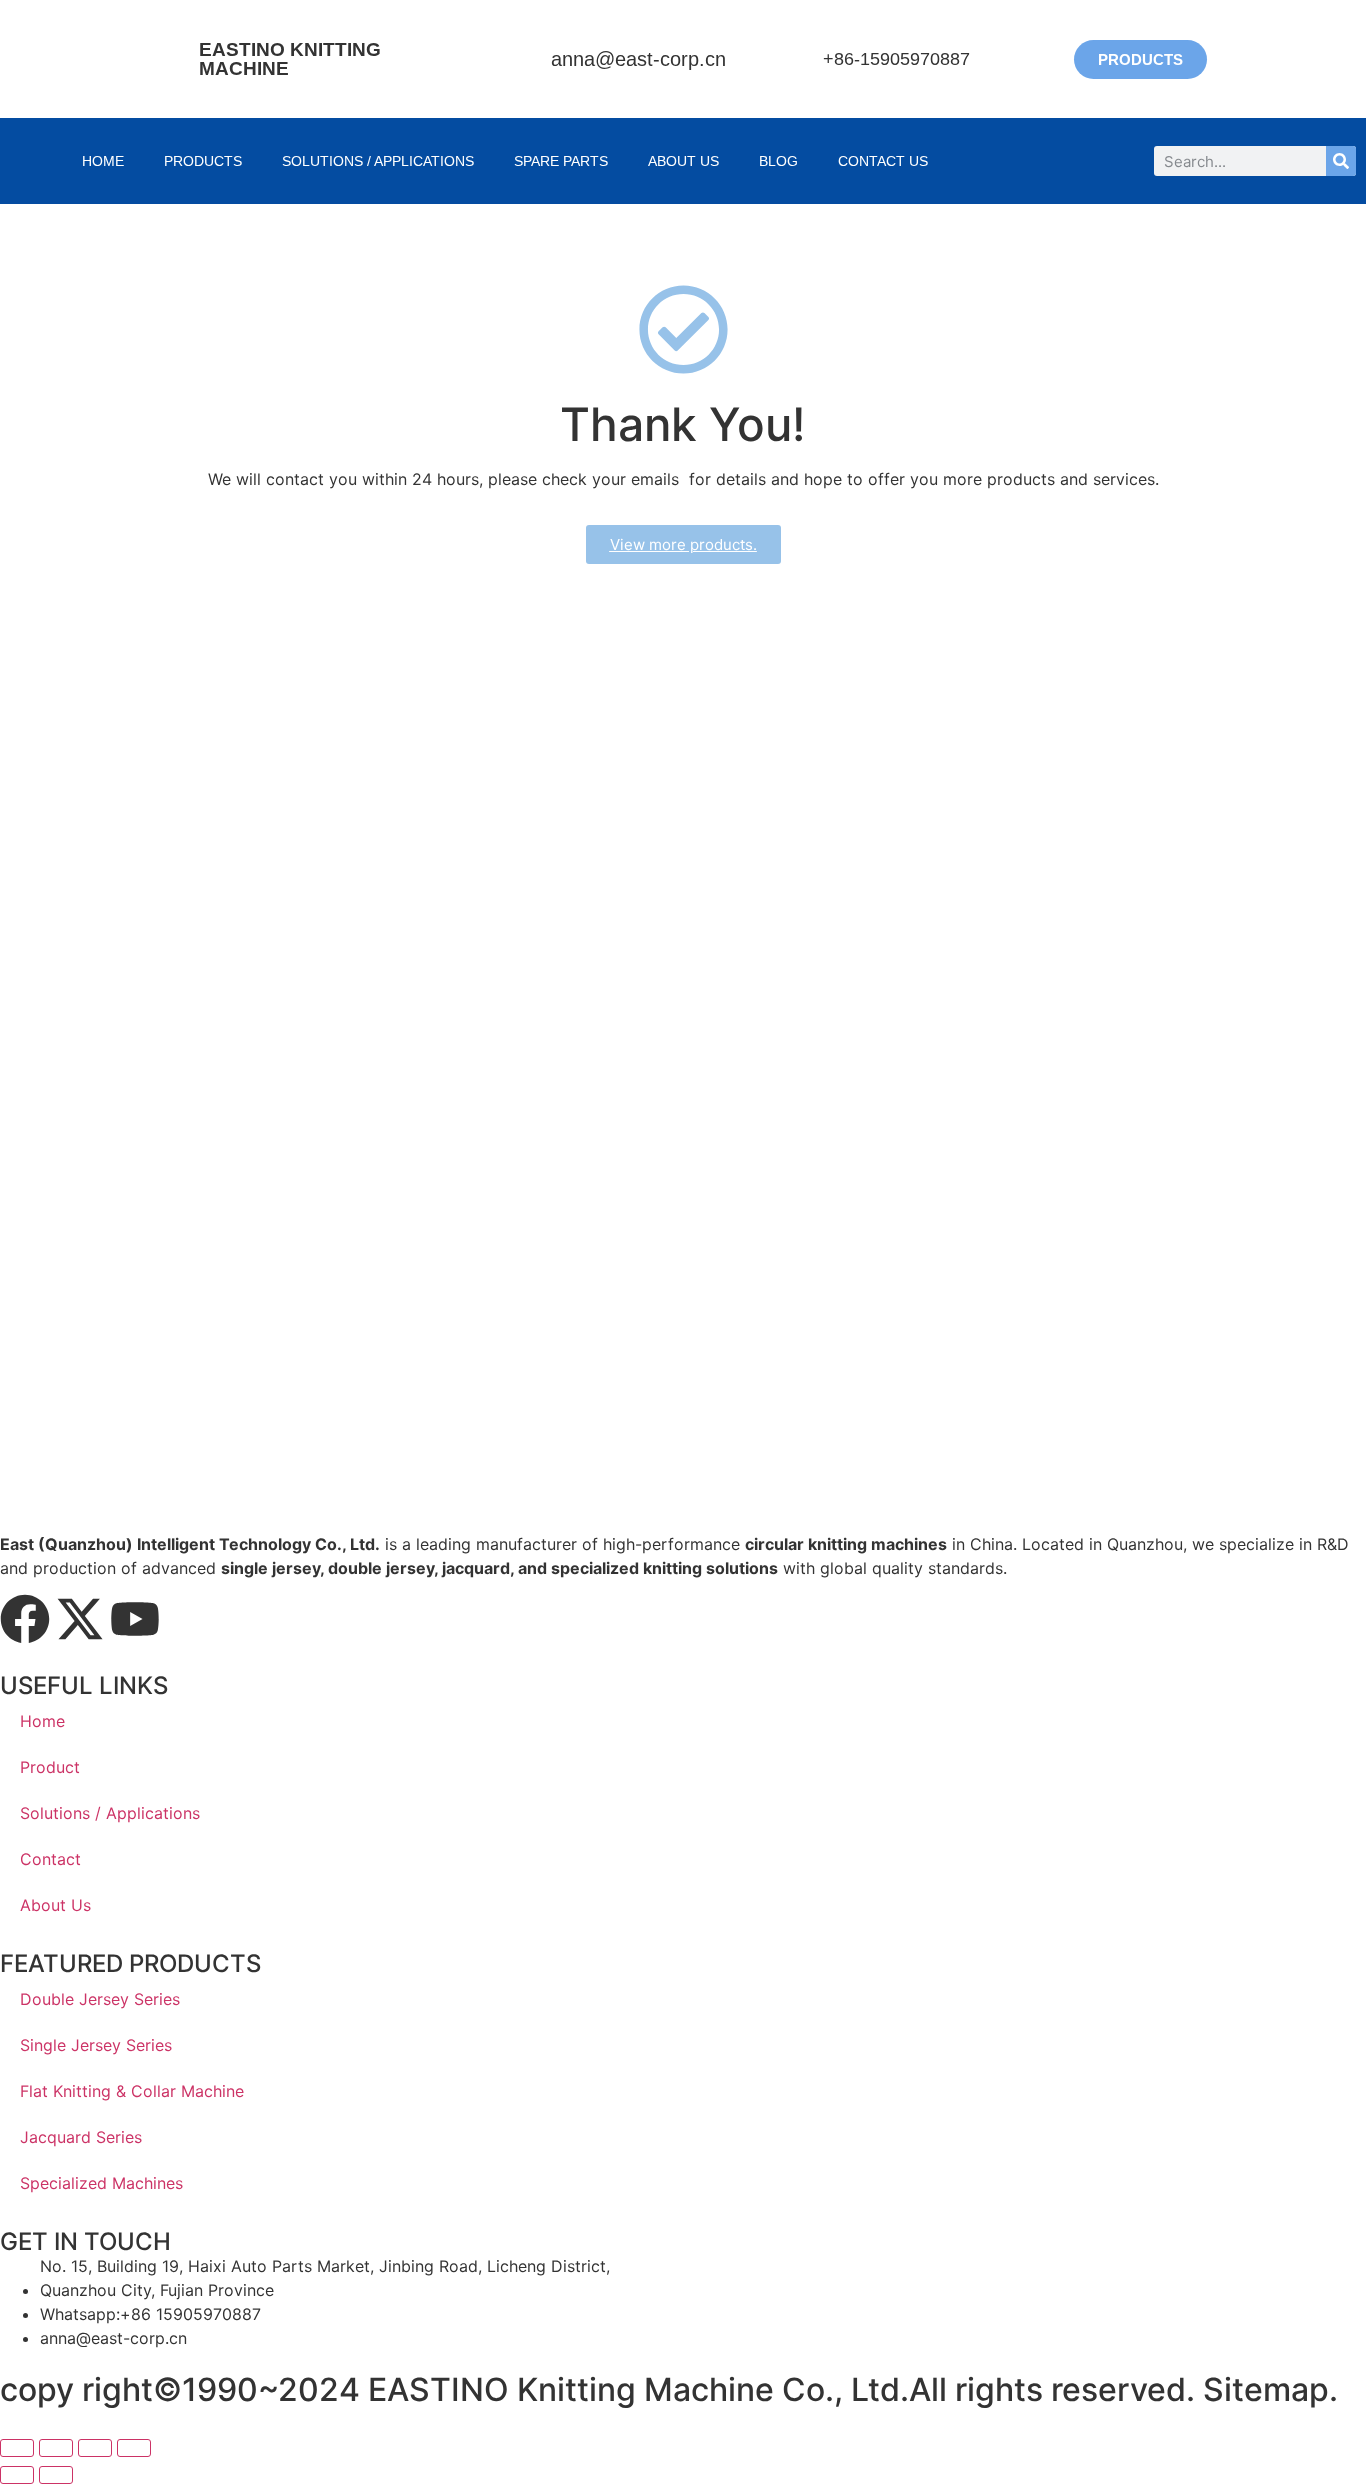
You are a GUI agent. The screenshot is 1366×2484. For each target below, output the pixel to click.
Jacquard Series (81, 2137)
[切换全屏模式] (56, 2448)
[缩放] (17, 2448)
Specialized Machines (101, 2183)
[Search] (1341, 161)
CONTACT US (883, 161)
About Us (55, 1905)
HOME (103, 161)
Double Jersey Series (100, 1999)
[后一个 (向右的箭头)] (56, 2475)
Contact (50, 1859)
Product (50, 1767)
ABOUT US (683, 161)
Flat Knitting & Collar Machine (132, 2091)
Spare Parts (561, 161)
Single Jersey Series (96, 2045)
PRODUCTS (203, 161)
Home (42, 1721)
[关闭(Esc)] (134, 2448)
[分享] (95, 2448)
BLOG (778, 161)
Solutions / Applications (378, 161)
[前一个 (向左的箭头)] (17, 2475)
